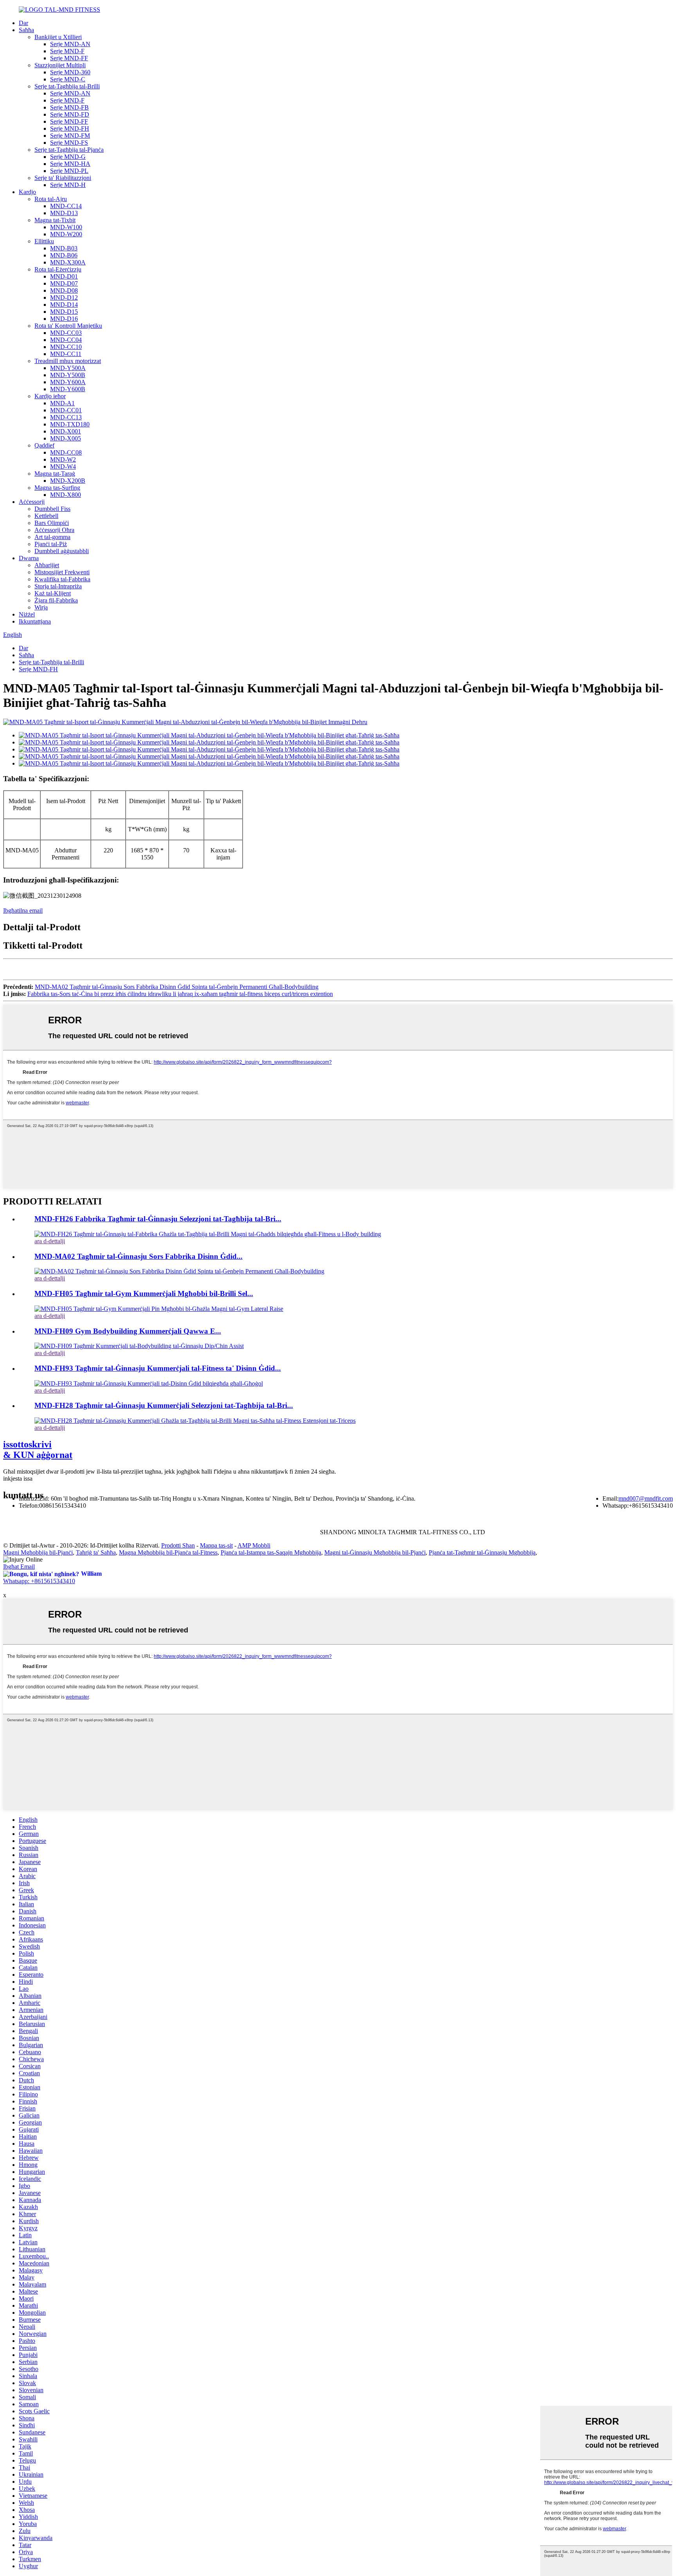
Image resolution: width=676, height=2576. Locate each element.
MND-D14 (64, 305)
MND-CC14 (66, 206)
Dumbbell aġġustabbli (62, 551)
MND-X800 (66, 495)
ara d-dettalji (50, 1241)
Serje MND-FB (69, 107)
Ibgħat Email (19, 1567)
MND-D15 (64, 312)
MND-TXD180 (70, 424)
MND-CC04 (66, 340)
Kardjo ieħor (50, 396)
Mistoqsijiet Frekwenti (62, 572)
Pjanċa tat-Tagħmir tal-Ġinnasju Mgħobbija (482, 1552)
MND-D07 (64, 283)
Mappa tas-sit (216, 1545)
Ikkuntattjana (35, 621)
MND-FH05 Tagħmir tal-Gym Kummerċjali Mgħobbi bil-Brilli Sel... (144, 1293)
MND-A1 (62, 403)
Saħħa (26, 30)
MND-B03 (64, 248)
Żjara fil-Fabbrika (56, 600)
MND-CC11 (66, 354)
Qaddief (44, 445)
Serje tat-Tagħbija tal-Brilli (67, 86)
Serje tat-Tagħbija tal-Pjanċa (69, 150)
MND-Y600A (68, 382)
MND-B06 (64, 255)
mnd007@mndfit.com (646, 1498)
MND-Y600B (68, 389)
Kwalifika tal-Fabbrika (62, 579)
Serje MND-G (68, 157)
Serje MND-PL (69, 171)
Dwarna (29, 558)
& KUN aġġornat (38, 1450)
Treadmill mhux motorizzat (68, 361)
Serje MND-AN (70, 44)
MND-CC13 (66, 417)
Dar (23, 23)
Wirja (41, 607)
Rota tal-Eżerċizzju (58, 269)
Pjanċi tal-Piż (51, 544)
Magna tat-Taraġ (55, 474)
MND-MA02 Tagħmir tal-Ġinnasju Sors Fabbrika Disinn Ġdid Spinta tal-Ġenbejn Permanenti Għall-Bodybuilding (177, 987)
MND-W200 (66, 234)
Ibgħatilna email (23, 910)
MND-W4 (63, 466)
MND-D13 (64, 213)
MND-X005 (66, 438)
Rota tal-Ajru (51, 199)
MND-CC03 (66, 333)
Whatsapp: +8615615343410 (39, 1581)
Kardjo (27, 192)
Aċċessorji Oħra (54, 530)
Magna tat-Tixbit (55, 220)
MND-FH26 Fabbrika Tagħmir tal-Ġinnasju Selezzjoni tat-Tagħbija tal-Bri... (158, 1219)
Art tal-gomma (52, 537)
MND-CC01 (66, 410)
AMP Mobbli (254, 1545)
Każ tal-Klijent (53, 593)
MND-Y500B (68, 375)
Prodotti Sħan (178, 1545)
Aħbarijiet (47, 565)
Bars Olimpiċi (52, 523)
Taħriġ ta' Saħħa (96, 1552)
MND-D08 (64, 290)
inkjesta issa (18, 1479)
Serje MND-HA (70, 164)
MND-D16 (64, 319)
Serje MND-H (68, 185)
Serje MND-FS (69, 143)
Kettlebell (46, 516)
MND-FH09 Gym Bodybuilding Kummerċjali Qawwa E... (128, 1331)
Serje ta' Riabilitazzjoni (63, 178)
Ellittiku (44, 241)
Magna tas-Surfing (57, 488)
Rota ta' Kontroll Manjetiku (68, 326)
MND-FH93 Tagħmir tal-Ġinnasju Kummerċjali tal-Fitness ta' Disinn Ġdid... (158, 1368)
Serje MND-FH (70, 129)
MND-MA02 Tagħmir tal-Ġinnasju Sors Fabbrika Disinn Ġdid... (138, 1256)
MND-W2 (63, 459)
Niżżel (27, 614)
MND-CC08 (66, 452)
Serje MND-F (67, 51)
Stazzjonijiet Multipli (60, 65)
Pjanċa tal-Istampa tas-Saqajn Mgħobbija (271, 1552)
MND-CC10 (66, 347)
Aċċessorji (32, 502)
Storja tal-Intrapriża (58, 586)
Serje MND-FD (70, 114)
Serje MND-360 (70, 72)
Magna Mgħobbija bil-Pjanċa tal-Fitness (168, 1552)
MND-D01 (64, 276)
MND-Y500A (68, 368)
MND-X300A (68, 262)
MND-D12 (64, 298)
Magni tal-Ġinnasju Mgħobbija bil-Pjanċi (375, 1552)
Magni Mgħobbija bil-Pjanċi (38, 1552)
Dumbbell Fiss (52, 509)
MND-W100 (66, 227)
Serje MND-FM (70, 136)
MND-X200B (68, 481)
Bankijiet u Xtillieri (58, 37)
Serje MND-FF (69, 58)
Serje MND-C (68, 79)
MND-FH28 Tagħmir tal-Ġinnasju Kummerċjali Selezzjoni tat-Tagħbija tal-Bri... (164, 1405)
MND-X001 (66, 431)
